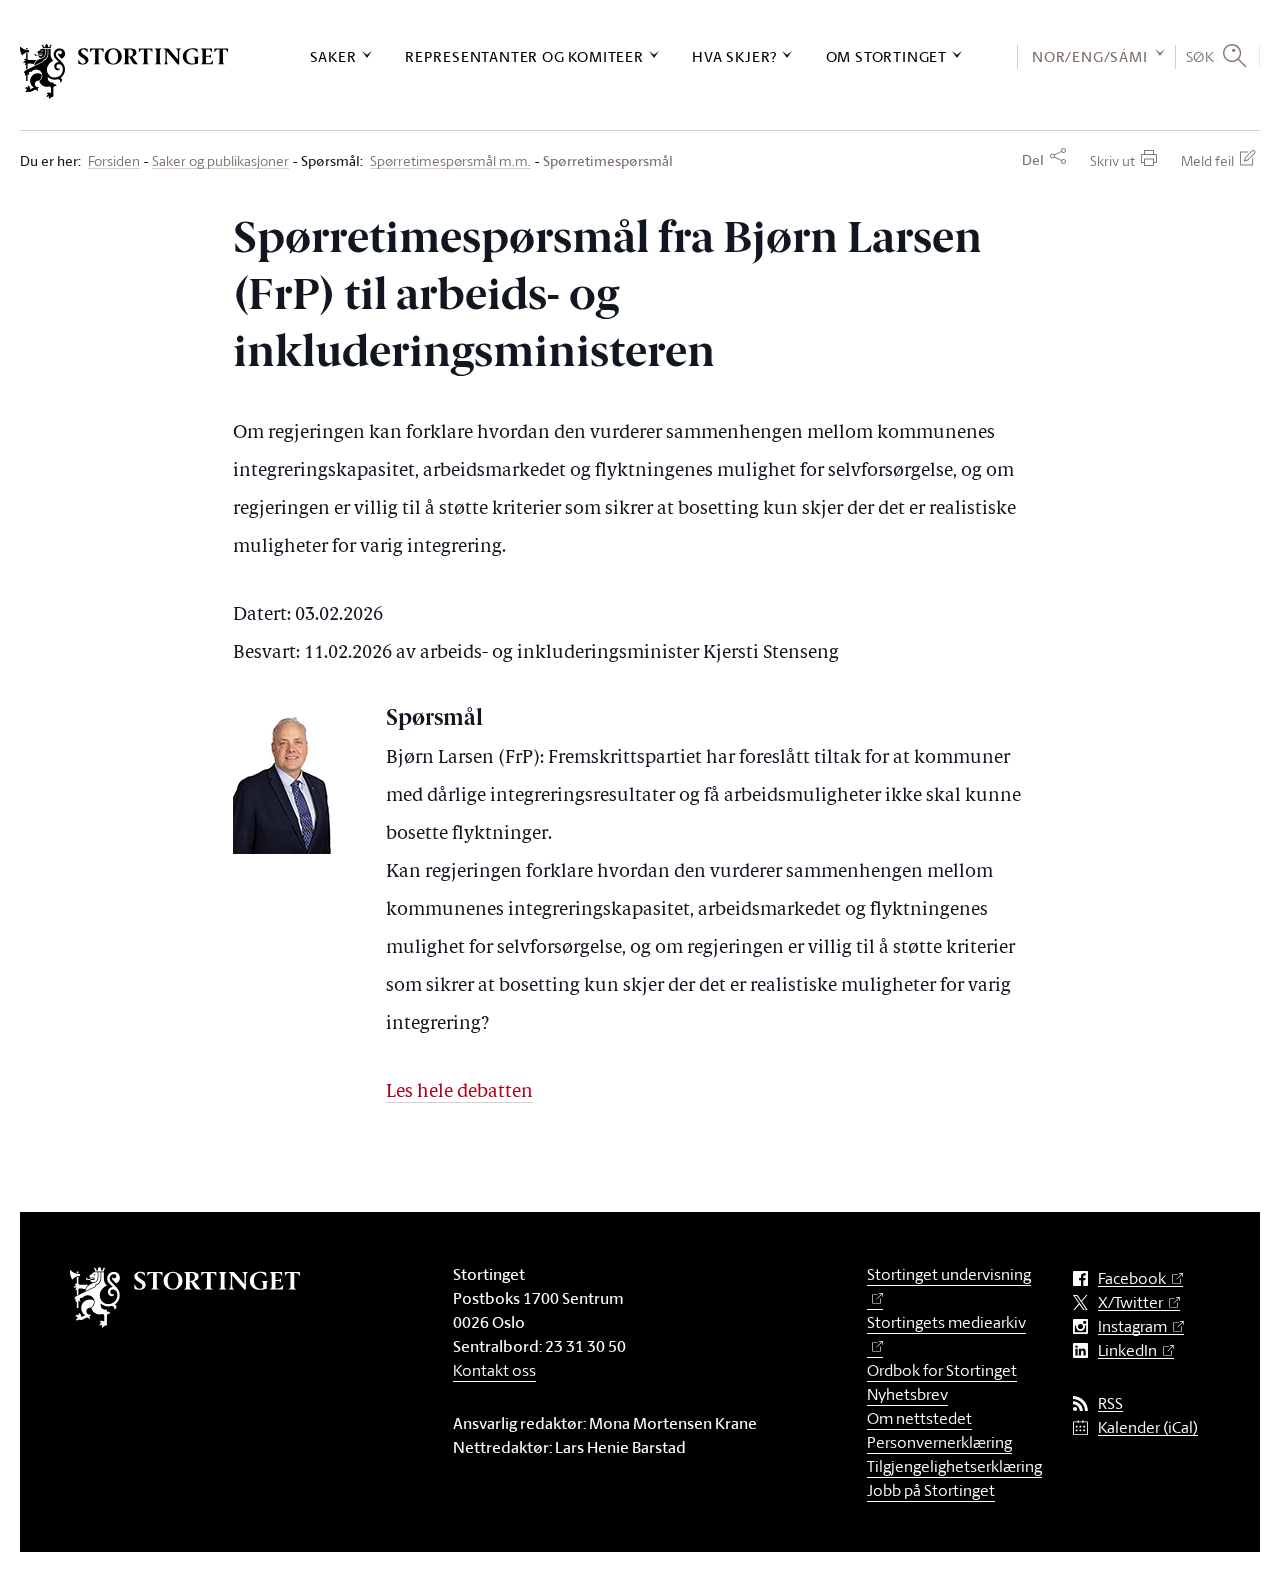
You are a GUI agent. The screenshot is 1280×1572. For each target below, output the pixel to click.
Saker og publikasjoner (220, 161)
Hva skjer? (734, 56)
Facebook (1132, 1278)
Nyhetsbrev (907, 1394)
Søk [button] (1200, 56)
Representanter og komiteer (524, 56)
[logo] (124, 71)
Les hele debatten (459, 1092)
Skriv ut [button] (1112, 160)
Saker (333, 56)
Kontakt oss (494, 1370)
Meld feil (1207, 160)
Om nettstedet (919, 1418)
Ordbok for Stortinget (942, 1370)
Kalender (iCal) (1148, 1427)
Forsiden (114, 161)
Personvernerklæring (939, 1442)
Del (1033, 160)
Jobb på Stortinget (931, 1490)
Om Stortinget (886, 56)
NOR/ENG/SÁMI (1090, 56)
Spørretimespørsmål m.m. (450, 161)
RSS (1110, 1403)
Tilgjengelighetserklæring (954, 1466)
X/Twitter (1130, 1302)
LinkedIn (1127, 1350)
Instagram (1132, 1326)
